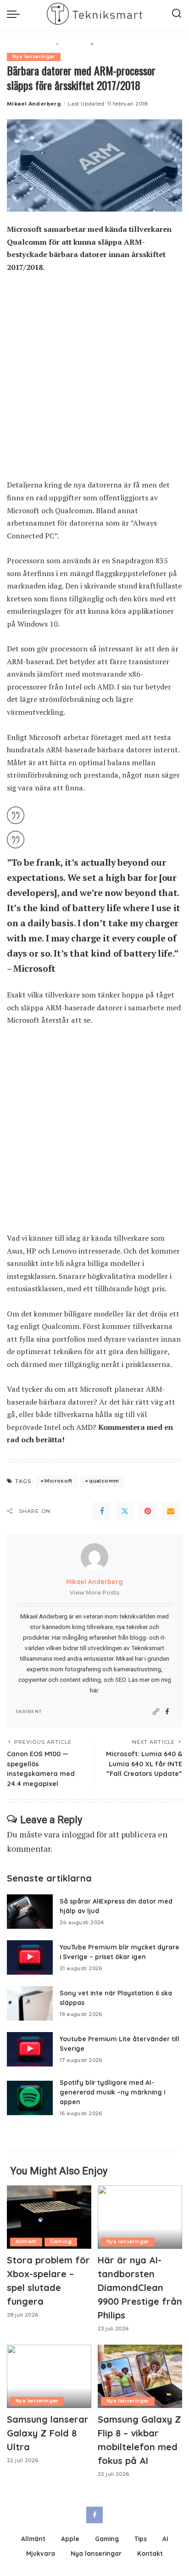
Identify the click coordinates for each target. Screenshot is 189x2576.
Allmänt (26, 2242)
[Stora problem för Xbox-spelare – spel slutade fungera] (49, 2217)
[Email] (171, 1511)
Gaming (61, 2242)
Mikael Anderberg (34, 104)
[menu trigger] (16, 14)
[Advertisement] (94, 381)
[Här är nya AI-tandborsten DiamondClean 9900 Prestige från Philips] (140, 2217)
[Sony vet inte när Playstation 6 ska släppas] (30, 2003)
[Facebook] (102, 1511)
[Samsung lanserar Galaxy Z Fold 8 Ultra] (49, 2376)
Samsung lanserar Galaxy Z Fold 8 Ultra (48, 2433)
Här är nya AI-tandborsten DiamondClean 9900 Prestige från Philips (140, 2288)
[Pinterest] (148, 1511)
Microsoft (58, 1481)
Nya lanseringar (34, 57)
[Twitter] (125, 1511)
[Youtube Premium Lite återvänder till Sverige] (30, 2049)
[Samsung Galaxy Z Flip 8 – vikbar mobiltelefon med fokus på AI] (140, 2376)
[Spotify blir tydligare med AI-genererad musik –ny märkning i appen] (30, 2098)
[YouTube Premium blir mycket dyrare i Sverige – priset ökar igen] (30, 1957)
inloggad (78, 1834)
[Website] (156, 1712)
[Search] (177, 14)
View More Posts (94, 1593)
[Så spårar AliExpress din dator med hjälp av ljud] (30, 1912)
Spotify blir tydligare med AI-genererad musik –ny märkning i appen (112, 2092)
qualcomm (104, 1481)
